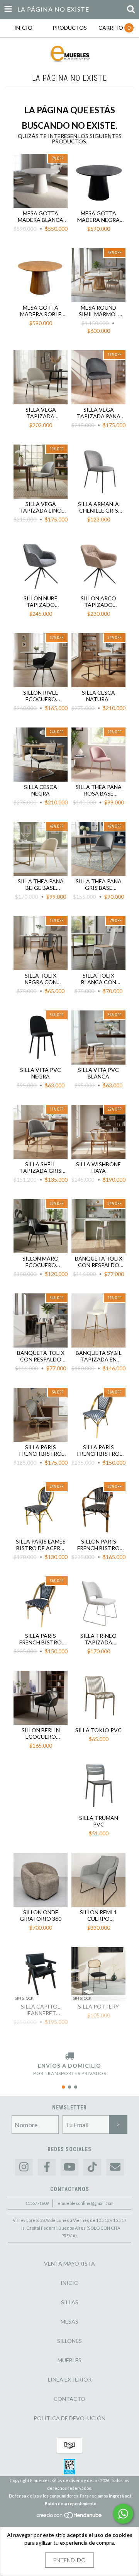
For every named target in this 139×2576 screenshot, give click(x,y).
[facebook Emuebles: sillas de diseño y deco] (47, 2167)
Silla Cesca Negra (41, 790)
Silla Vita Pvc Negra (41, 1073)
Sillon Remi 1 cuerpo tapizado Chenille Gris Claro (99, 1915)
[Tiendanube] (70, 2517)
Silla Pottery (98, 2006)
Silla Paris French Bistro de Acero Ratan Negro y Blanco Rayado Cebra (99, 1450)
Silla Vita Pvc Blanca (98, 1073)
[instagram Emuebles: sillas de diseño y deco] (24, 2167)
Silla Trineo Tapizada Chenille (98, 1639)
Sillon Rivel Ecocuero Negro (41, 696)
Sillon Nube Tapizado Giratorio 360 (41, 601)
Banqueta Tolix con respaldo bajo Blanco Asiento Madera (98, 1262)
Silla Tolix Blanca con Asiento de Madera (99, 979)
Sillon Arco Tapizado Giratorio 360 (98, 601)
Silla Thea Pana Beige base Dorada (41, 884)
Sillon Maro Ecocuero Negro (41, 1262)
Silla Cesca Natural (98, 696)
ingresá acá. (121, 2496)
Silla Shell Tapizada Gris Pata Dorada (41, 1167)
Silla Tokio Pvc (98, 1730)
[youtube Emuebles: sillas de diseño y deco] (69, 2167)
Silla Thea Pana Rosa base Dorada (99, 790)
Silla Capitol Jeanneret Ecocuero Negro (41, 2010)
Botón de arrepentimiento (71, 2504)
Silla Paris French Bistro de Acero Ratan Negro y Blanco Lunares (41, 1639)
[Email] (115, 2167)
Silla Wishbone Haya (98, 1167)
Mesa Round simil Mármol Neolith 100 (98, 311)
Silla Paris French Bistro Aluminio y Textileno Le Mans (41, 1450)
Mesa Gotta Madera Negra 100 (98, 216)
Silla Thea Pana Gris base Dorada (99, 884)
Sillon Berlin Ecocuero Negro (41, 1733)
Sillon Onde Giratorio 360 (41, 1915)
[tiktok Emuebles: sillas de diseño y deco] (92, 2167)
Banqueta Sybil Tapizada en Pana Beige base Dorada (98, 1356)
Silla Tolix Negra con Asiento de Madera (41, 979)
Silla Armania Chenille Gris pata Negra (98, 507)
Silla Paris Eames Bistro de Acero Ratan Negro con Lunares (41, 1545)
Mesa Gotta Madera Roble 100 (41, 311)
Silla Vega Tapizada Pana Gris (99, 413)
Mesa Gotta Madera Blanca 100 (41, 216)
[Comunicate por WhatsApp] (123, 2514)
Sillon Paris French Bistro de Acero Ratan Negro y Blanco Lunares (99, 1545)
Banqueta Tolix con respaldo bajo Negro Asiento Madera (41, 1356)
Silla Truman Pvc (99, 1821)
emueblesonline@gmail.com (86, 2203)
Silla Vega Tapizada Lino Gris (41, 507)
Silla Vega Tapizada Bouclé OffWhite (41, 413)
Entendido (69, 2560)
